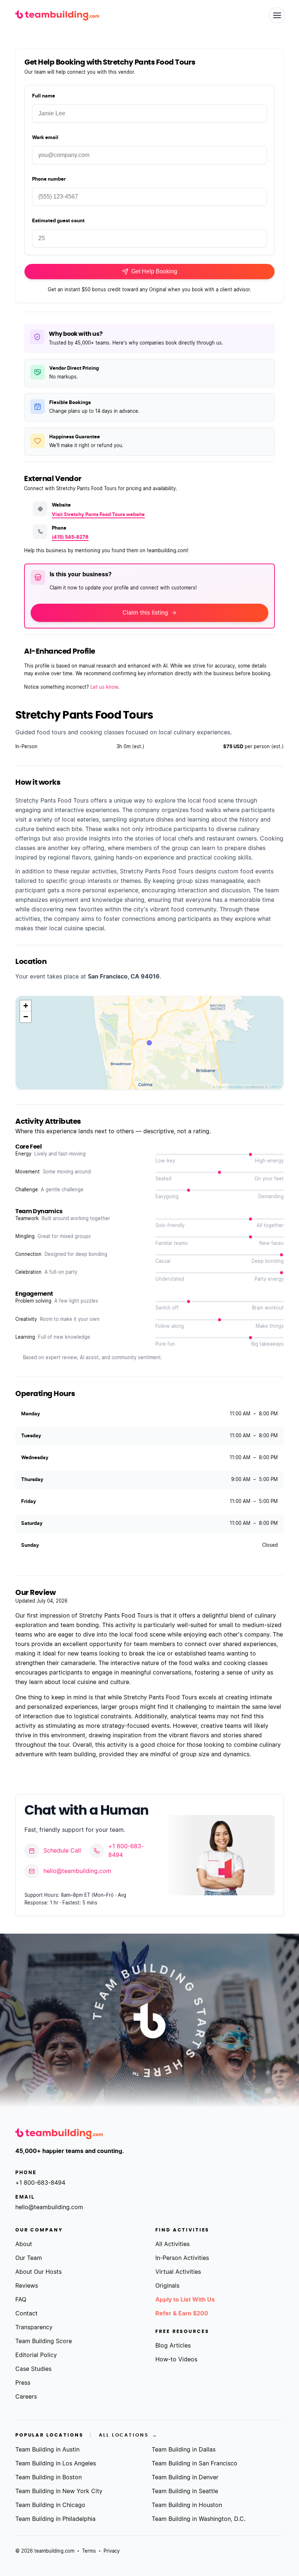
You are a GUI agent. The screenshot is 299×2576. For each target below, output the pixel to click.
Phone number (49, 179)
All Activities (172, 2244)
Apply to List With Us (185, 2300)
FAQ (21, 2300)
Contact (26, 2314)
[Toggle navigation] (277, 15)
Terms (89, 2551)
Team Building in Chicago (50, 2505)
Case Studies (33, 2369)
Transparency (34, 2327)
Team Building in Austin (47, 2450)
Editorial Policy (36, 2355)
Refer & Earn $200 (182, 2314)
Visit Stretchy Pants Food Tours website (98, 515)
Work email (45, 138)
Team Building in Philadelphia (55, 2519)
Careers (26, 2397)
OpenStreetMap (230, 1087)
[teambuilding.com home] (57, 16)
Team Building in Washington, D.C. (199, 2519)
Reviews (27, 2286)
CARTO (275, 1087)
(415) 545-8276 (70, 537)
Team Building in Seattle (185, 2491)
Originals (167, 2286)
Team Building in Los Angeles (56, 2464)
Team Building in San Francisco (195, 2464)
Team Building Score (44, 2341)
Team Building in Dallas (184, 2450)
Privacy (112, 2551)
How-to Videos (176, 2360)
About (24, 2244)
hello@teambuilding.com (77, 1871)
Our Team (29, 2258)
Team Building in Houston (187, 2505)
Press (23, 2383)
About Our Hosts (38, 2272)
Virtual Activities (178, 2272)
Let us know (104, 687)
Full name (44, 96)
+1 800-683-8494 (126, 1851)
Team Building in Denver (185, 2477)
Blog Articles (173, 2346)
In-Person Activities (182, 2258)
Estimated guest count (58, 221)
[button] (26, 1006)
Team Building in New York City (59, 2491)
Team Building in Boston (48, 2477)
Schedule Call (62, 1851)
